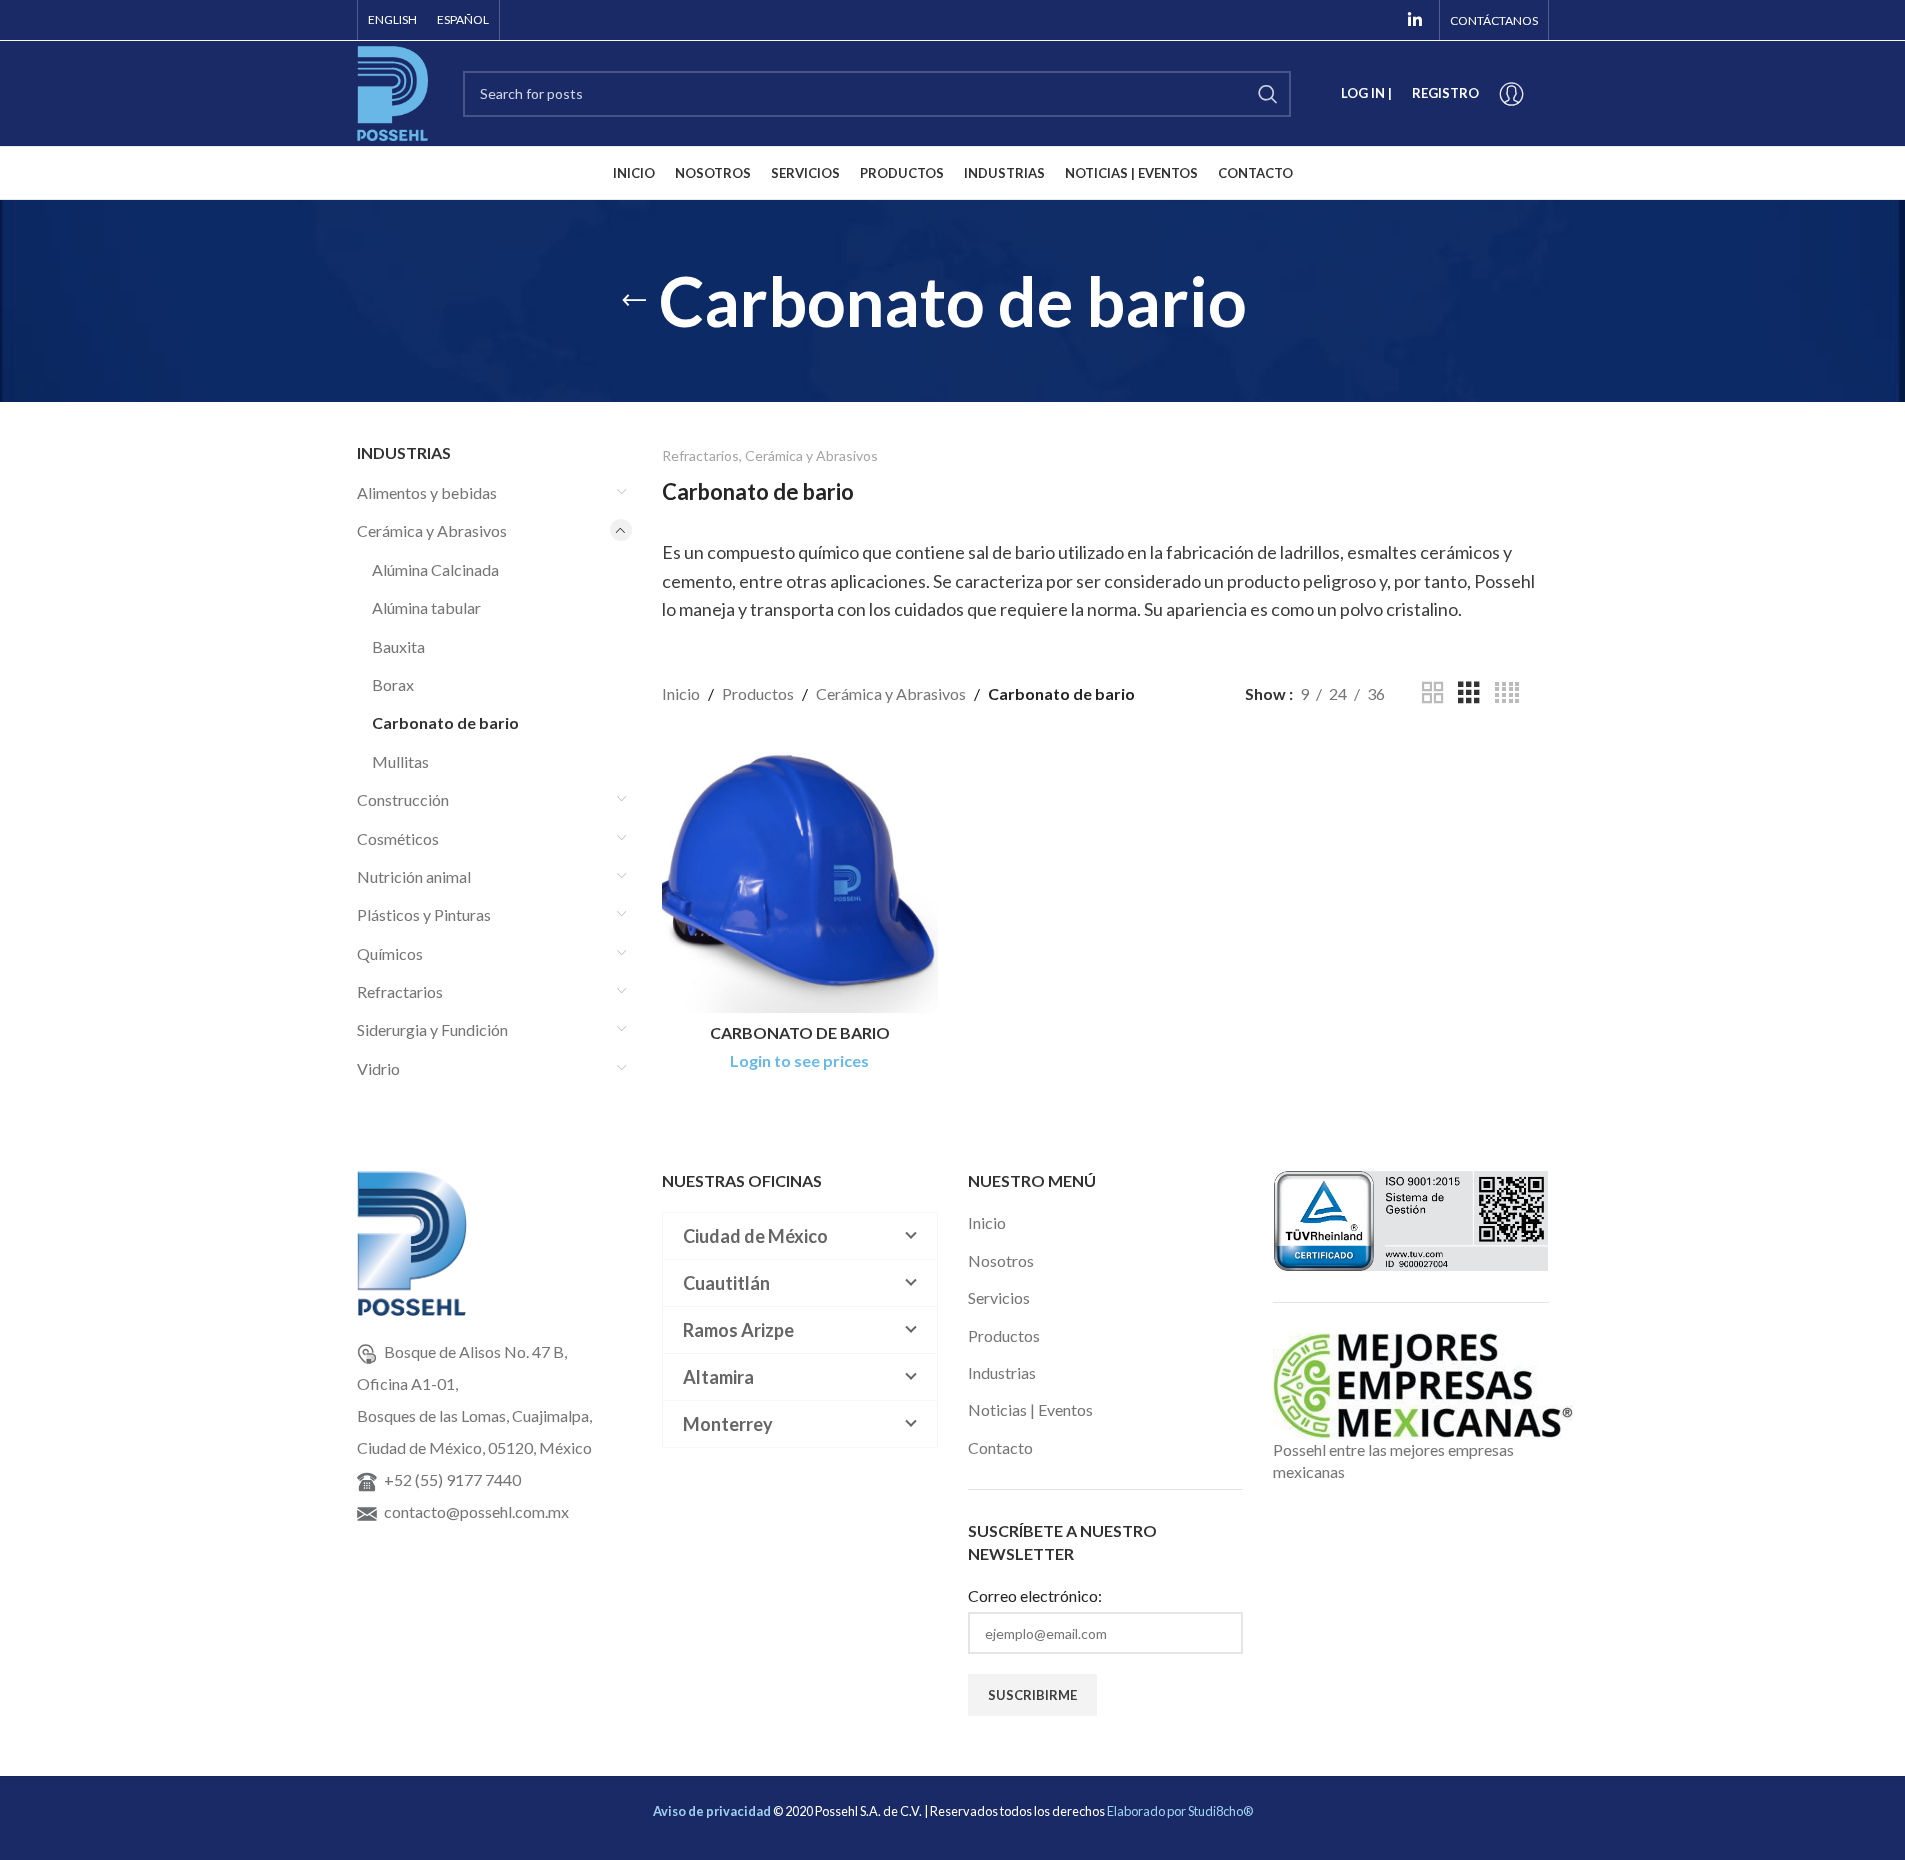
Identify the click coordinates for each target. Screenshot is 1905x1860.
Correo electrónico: (1035, 1595)
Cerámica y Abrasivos (432, 530)
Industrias (1002, 1372)
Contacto (1000, 1447)
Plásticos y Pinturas (424, 914)
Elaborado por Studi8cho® (1180, 1811)
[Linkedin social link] (1414, 20)
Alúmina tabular (426, 607)
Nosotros (1001, 1260)
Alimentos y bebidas (427, 492)
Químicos (390, 953)
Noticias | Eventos (1030, 1409)
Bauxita (398, 646)
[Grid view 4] (1507, 693)
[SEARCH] (1268, 94)
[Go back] (634, 301)
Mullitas (400, 761)
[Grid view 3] (1469, 693)
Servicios (999, 1297)
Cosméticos (398, 838)
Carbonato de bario (445, 722)
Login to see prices (799, 1060)
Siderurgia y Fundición (432, 1029)
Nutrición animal (414, 876)
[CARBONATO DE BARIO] (800, 876)
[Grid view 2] (1433, 693)
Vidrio (378, 1068)
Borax (393, 684)
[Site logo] (393, 91)
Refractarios (400, 991)
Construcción (403, 799)
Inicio (681, 693)
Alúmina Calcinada (435, 569)
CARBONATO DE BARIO (800, 1032)
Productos (758, 693)
